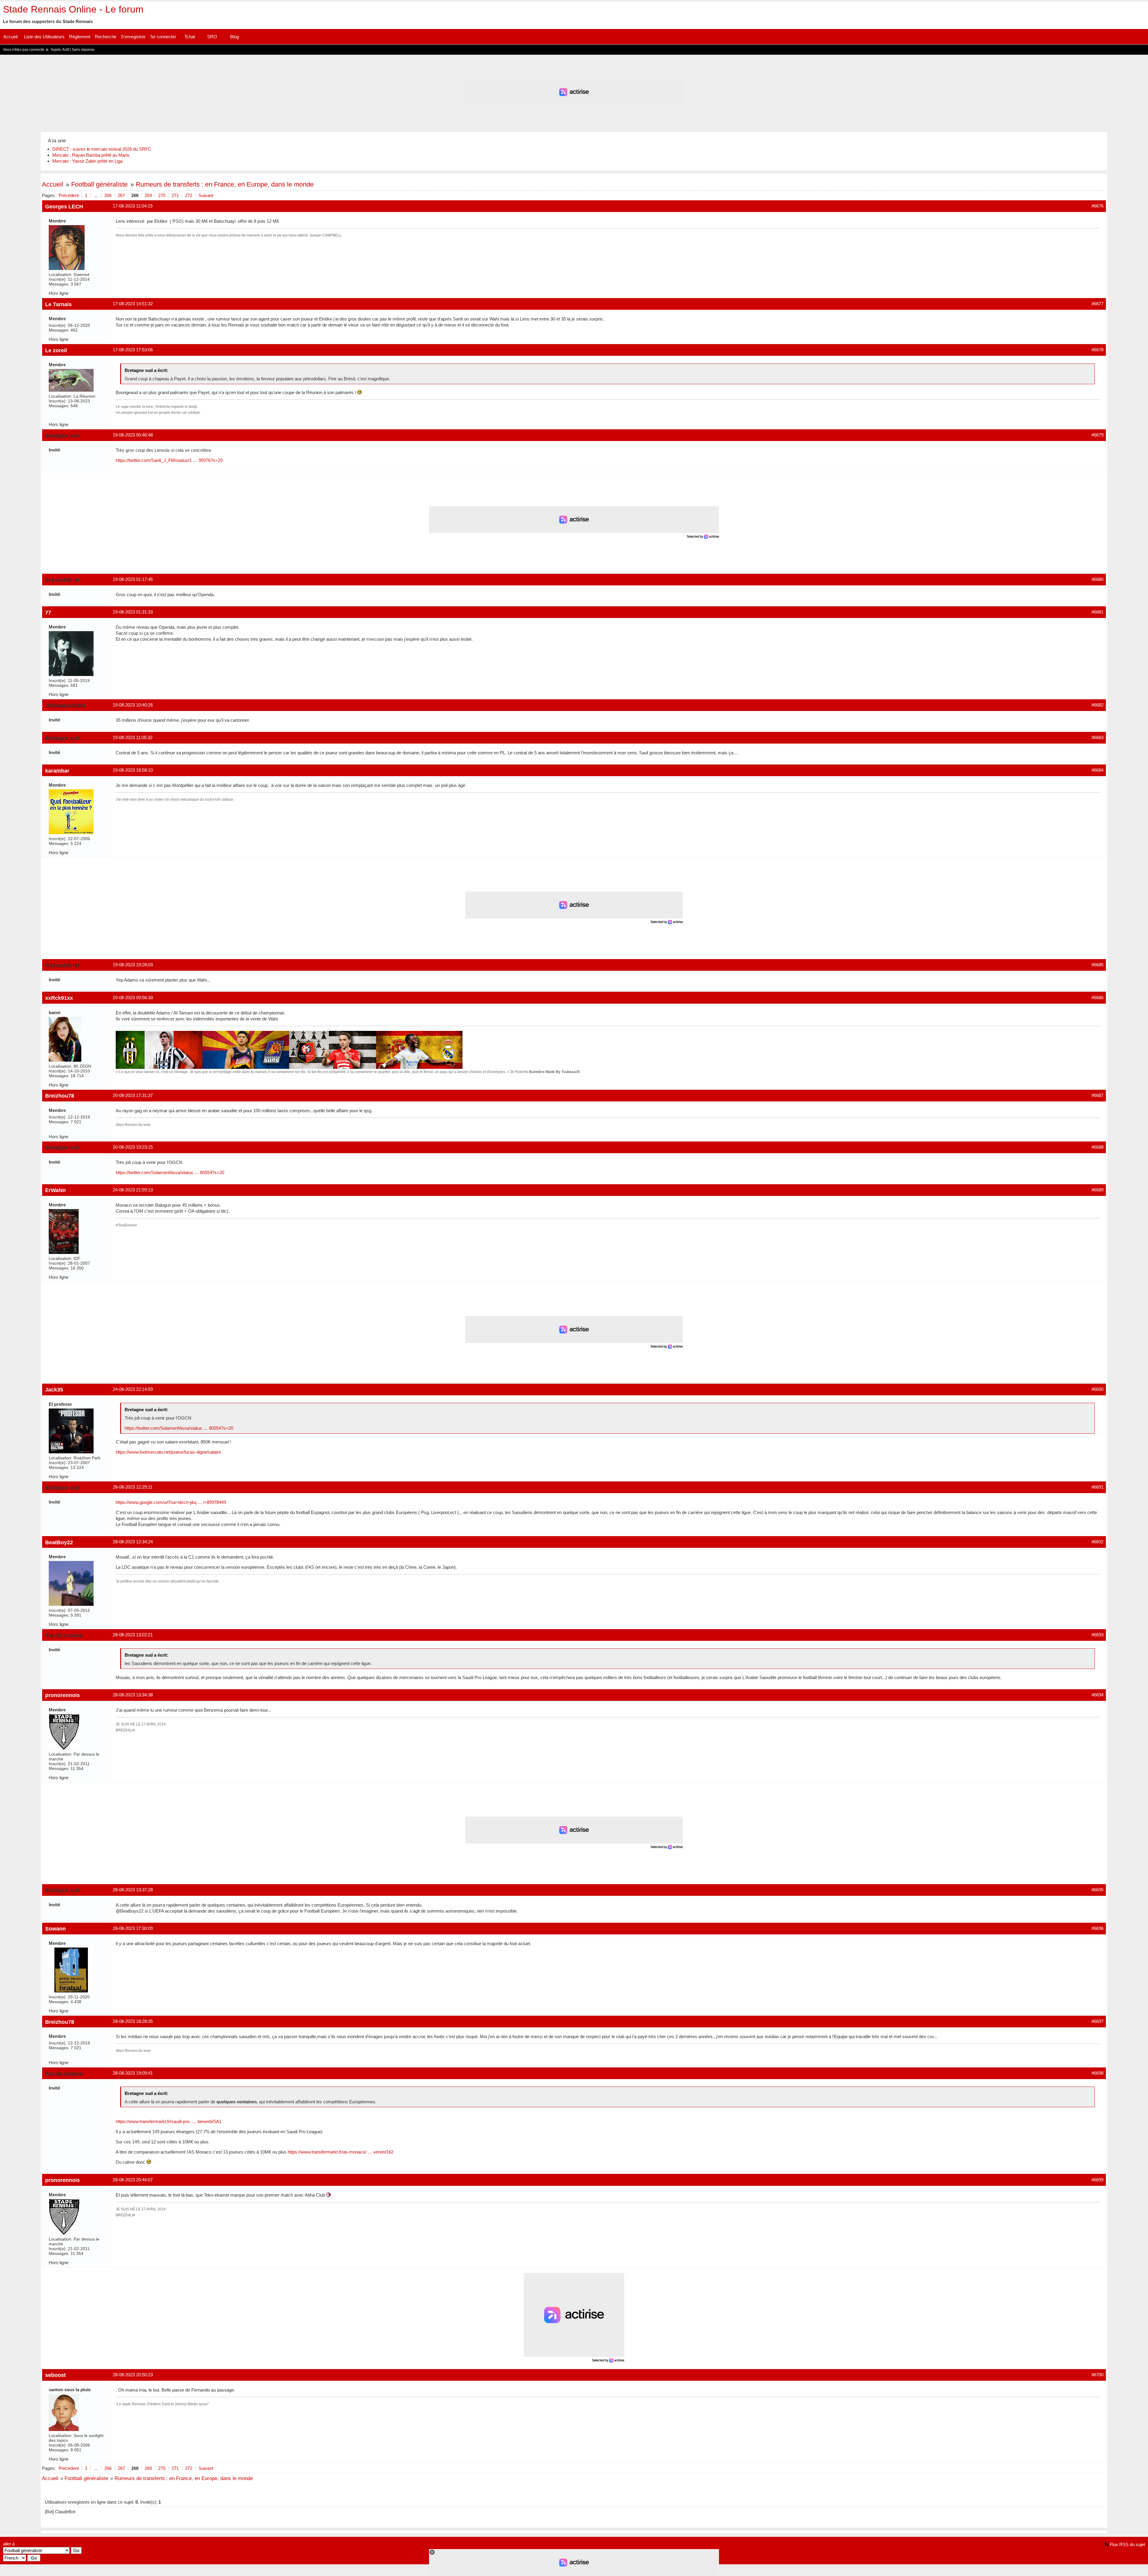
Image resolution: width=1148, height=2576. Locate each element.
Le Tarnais (58, 304)
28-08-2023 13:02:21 (133, 1635)
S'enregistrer (133, 37)
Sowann (55, 1929)
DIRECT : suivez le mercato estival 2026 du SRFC (102, 149)
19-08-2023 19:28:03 (133, 965)
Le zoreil (56, 350)
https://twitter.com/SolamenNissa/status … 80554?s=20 (170, 1172)
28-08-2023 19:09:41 (133, 2073)
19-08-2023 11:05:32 (133, 737)
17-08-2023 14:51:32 (133, 304)
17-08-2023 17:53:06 (133, 350)
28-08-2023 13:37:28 (133, 1890)
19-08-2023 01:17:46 (133, 579)
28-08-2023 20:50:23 (133, 2375)
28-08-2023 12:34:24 (133, 1542)
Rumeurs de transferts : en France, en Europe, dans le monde (225, 184)
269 (148, 195)
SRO (212, 37)
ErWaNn (55, 1190)
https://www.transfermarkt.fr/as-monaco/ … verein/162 (341, 2152)
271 (175, 195)
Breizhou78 (60, 1096)
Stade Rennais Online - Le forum (73, 9)
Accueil (10, 37)
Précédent (69, 195)
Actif (66, 50)
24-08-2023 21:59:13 (133, 1190)
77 (48, 612)
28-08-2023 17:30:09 (133, 1928)
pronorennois (62, 1695)
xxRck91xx (59, 998)
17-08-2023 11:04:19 (133, 206)
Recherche (106, 37)
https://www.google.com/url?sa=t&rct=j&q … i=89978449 (171, 1502)
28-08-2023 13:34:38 (133, 1695)
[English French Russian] (14, 2558)
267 (121, 195)
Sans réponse (83, 50)
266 (108, 195)
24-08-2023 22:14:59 (133, 1389)
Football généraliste (99, 184)
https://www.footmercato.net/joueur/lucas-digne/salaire (168, 1452)
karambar (57, 771)
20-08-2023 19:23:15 (133, 1147)
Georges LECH (64, 206)
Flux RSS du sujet (1127, 2544)
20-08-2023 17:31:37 (133, 1095)
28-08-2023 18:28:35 (133, 2021)
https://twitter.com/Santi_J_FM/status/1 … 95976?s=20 (169, 460)
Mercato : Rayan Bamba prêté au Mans (91, 155)
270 (162, 195)
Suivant (206, 195)
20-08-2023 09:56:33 (133, 998)
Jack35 (54, 1390)
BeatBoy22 (59, 1542)
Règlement (80, 37)
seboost (55, 2375)
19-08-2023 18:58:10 (133, 770)
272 (189, 195)
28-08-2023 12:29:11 (133, 1487)
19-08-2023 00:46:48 (133, 435)
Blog (235, 37)
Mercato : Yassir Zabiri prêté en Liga (87, 161)
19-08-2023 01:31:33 (133, 612)
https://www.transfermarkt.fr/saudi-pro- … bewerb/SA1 (169, 2121)
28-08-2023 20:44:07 (133, 2180)
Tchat (190, 37)
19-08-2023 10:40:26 (133, 705)
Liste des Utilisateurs (44, 37)
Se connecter (163, 37)
